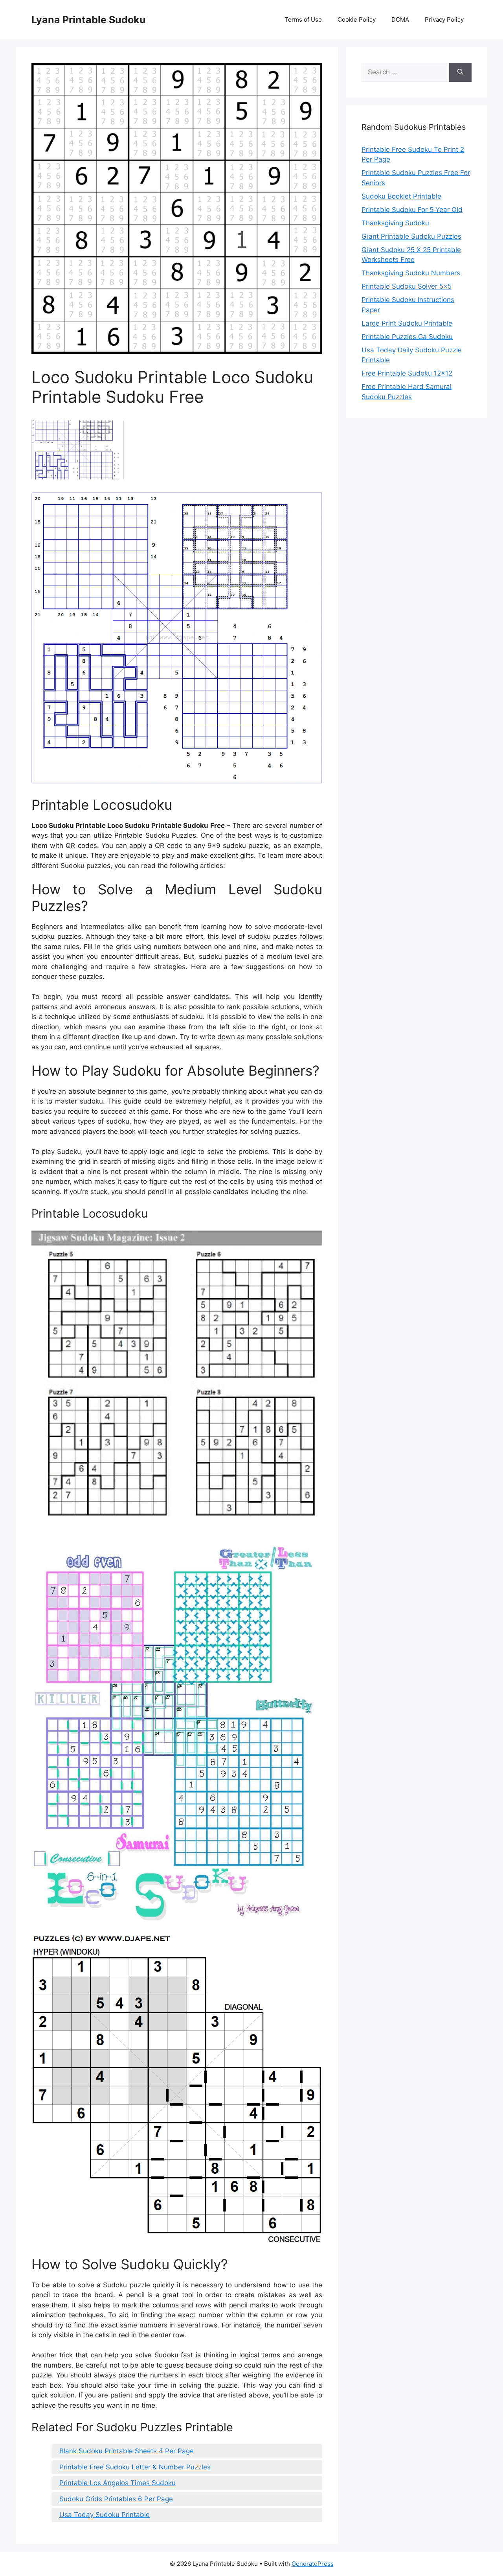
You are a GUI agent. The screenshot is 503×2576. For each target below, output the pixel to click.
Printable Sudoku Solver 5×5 (407, 286)
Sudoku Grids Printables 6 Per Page (116, 2499)
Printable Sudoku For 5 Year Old (412, 210)
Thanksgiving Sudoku (395, 223)
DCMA (400, 19)
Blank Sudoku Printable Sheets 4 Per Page (127, 2451)
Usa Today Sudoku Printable (105, 2515)
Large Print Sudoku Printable (407, 323)
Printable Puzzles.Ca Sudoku (407, 337)
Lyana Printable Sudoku (89, 20)
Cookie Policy (357, 19)
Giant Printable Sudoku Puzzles (411, 236)
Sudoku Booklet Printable (401, 196)
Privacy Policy (444, 19)
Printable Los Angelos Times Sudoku (117, 2483)
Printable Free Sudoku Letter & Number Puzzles (135, 2467)
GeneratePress (313, 2564)
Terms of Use (303, 19)
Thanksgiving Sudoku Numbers (411, 273)
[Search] (460, 72)
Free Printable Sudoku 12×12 (407, 373)
